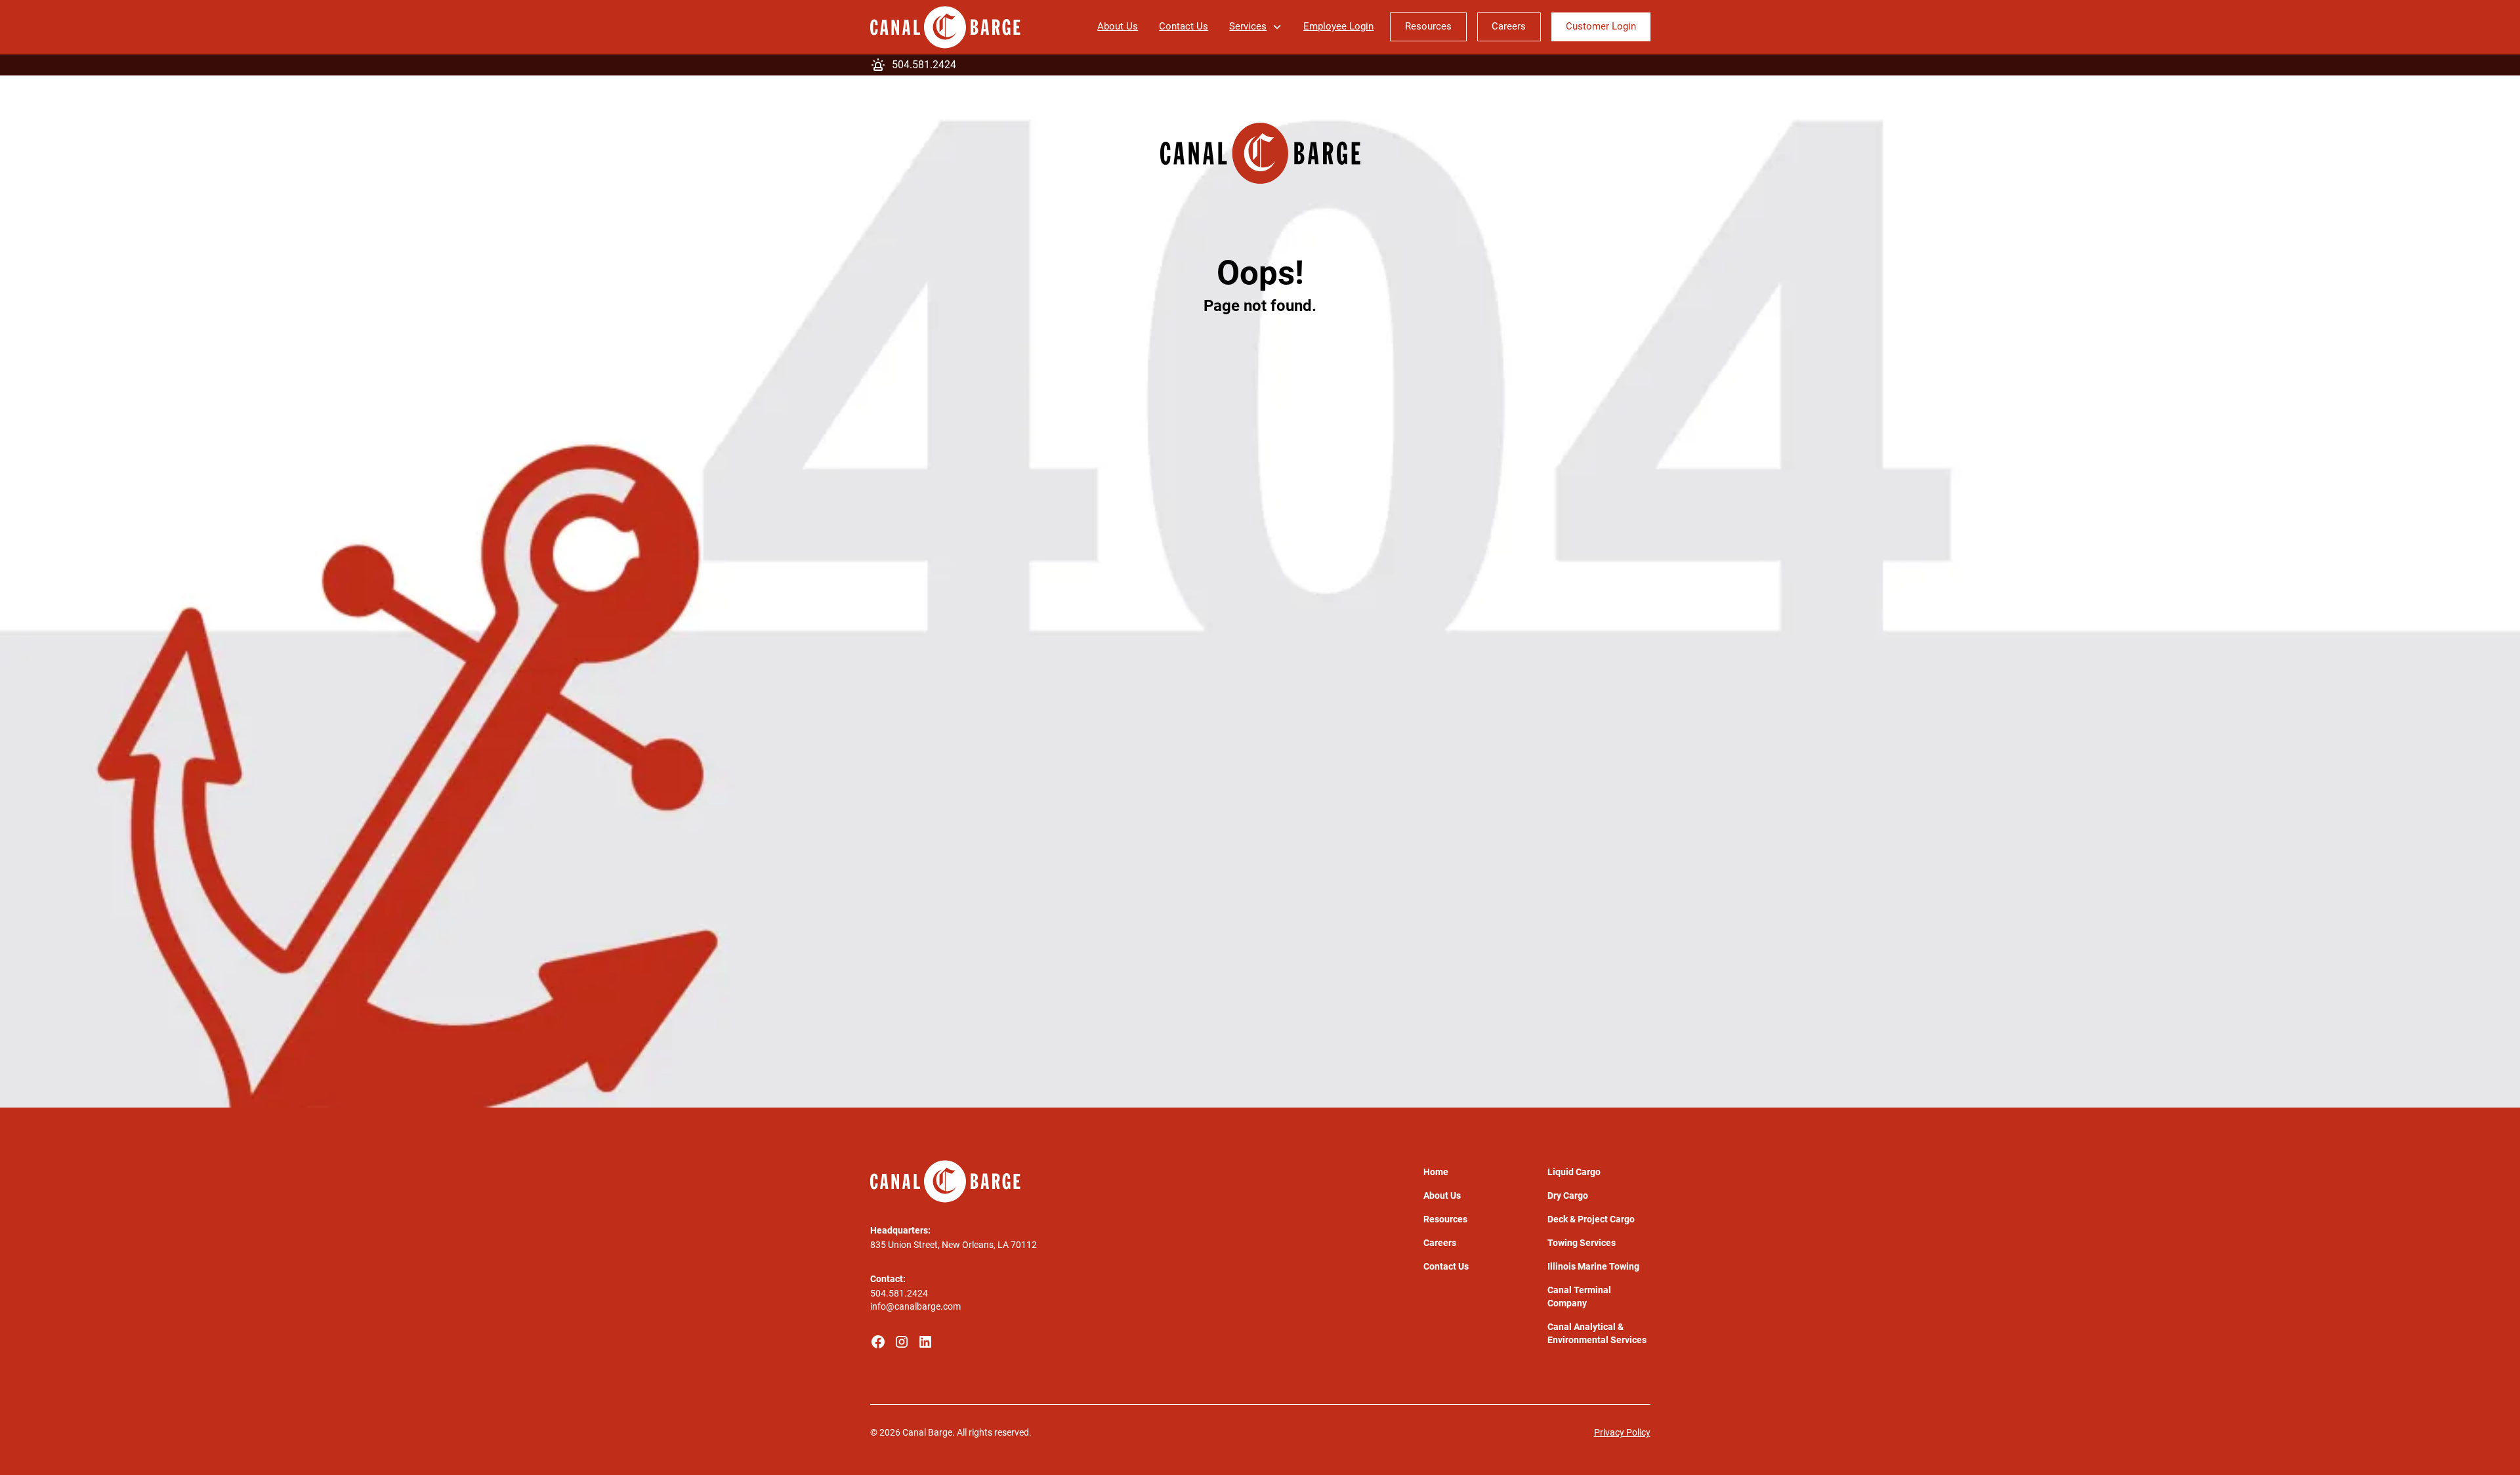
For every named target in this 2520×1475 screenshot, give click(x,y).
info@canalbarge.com (915, 1306)
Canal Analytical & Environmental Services (1597, 1333)
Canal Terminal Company (1579, 1297)
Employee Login (1338, 27)
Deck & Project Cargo (1591, 1219)
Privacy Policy (1622, 1432)
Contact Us (1184, 27)
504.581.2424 (899, 1293)
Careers (1509, 27)
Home (1436, 1172)
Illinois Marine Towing (1593, 1266)
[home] (945, 27)
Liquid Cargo (1574, 1172)
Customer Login (1601, 27)
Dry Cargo (1568, 1195)
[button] (1256, 27)
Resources (1428, 27)
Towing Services (1582, 1243)
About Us (1118, 27)
